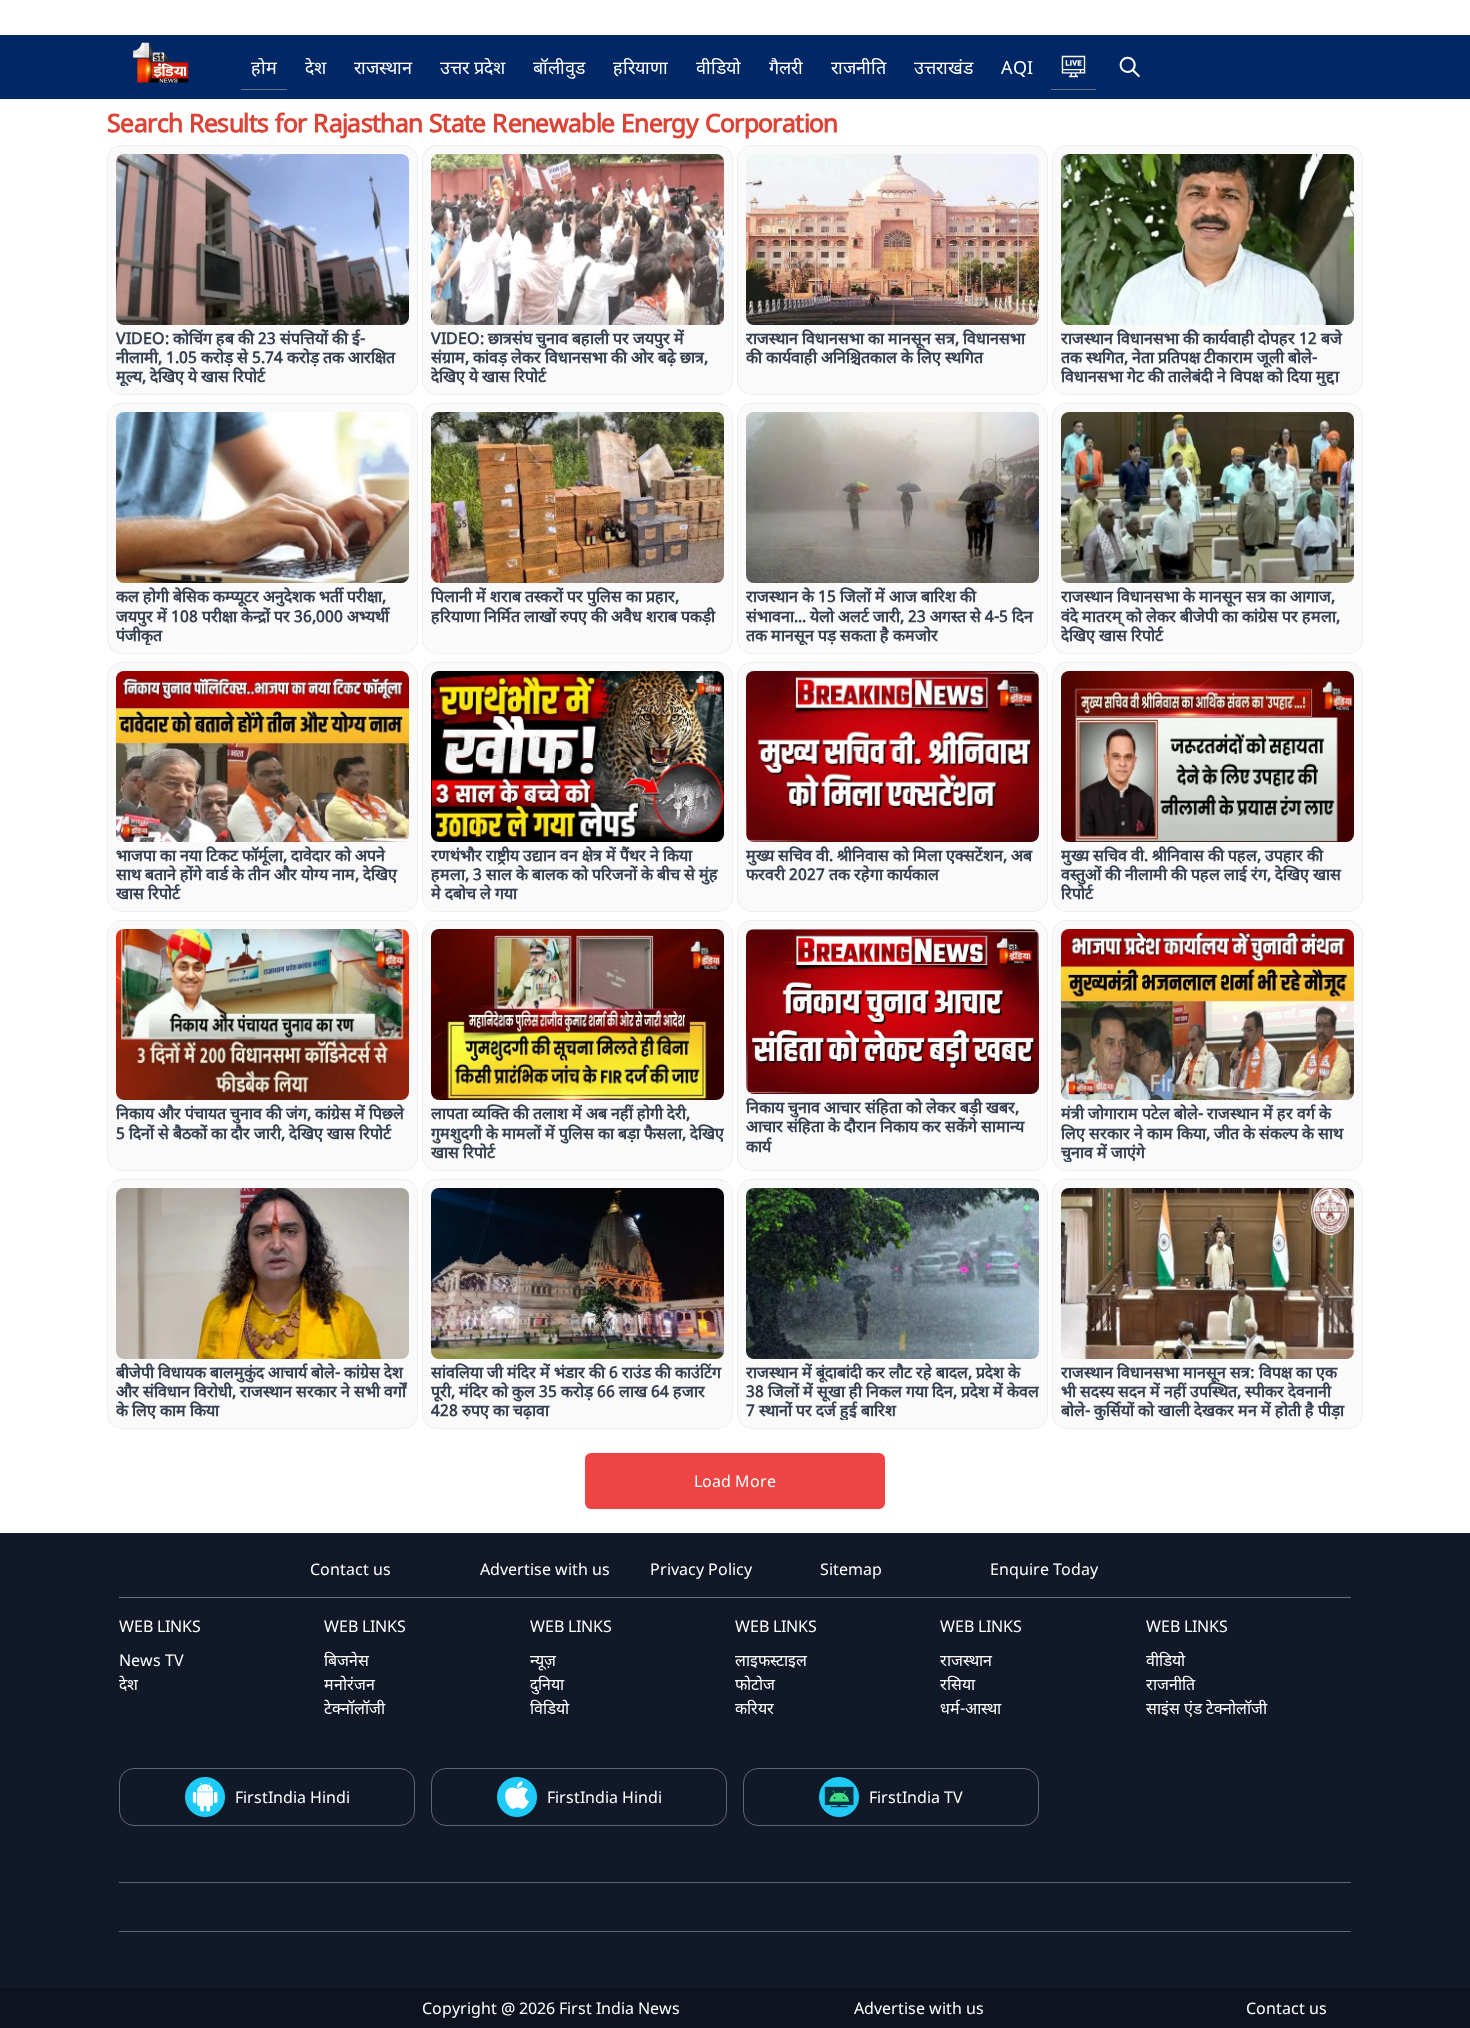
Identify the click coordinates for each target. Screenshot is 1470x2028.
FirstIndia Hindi (292, 1797)
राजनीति (858, 67)
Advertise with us (545, 1569)
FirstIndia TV (916, 1797)
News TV (151, 1660)
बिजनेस (346, 1660)
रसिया (957, 1684)
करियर (754, 1708)
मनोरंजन (349, 1684)
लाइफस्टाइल (771, 1660)
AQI (1017, 67)
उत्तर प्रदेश (472, 67)
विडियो (549, 1708)
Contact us (350, 1569)
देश (315, 67)
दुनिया (547, 1684)
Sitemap (851, 1569)
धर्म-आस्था (970, 1708)
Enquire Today (1044, 1569)
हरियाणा (640, 67)
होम (264, 67)
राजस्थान (383, 67)
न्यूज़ (543, 1660)
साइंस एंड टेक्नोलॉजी (1206, 1708)
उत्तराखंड (943, 67)
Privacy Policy (701, 1569)
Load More (735, 1481)
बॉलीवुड (559, 67)
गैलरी (786, 67)
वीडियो (718, 67)
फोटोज (755, 1684)
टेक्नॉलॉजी (354, 1708)
